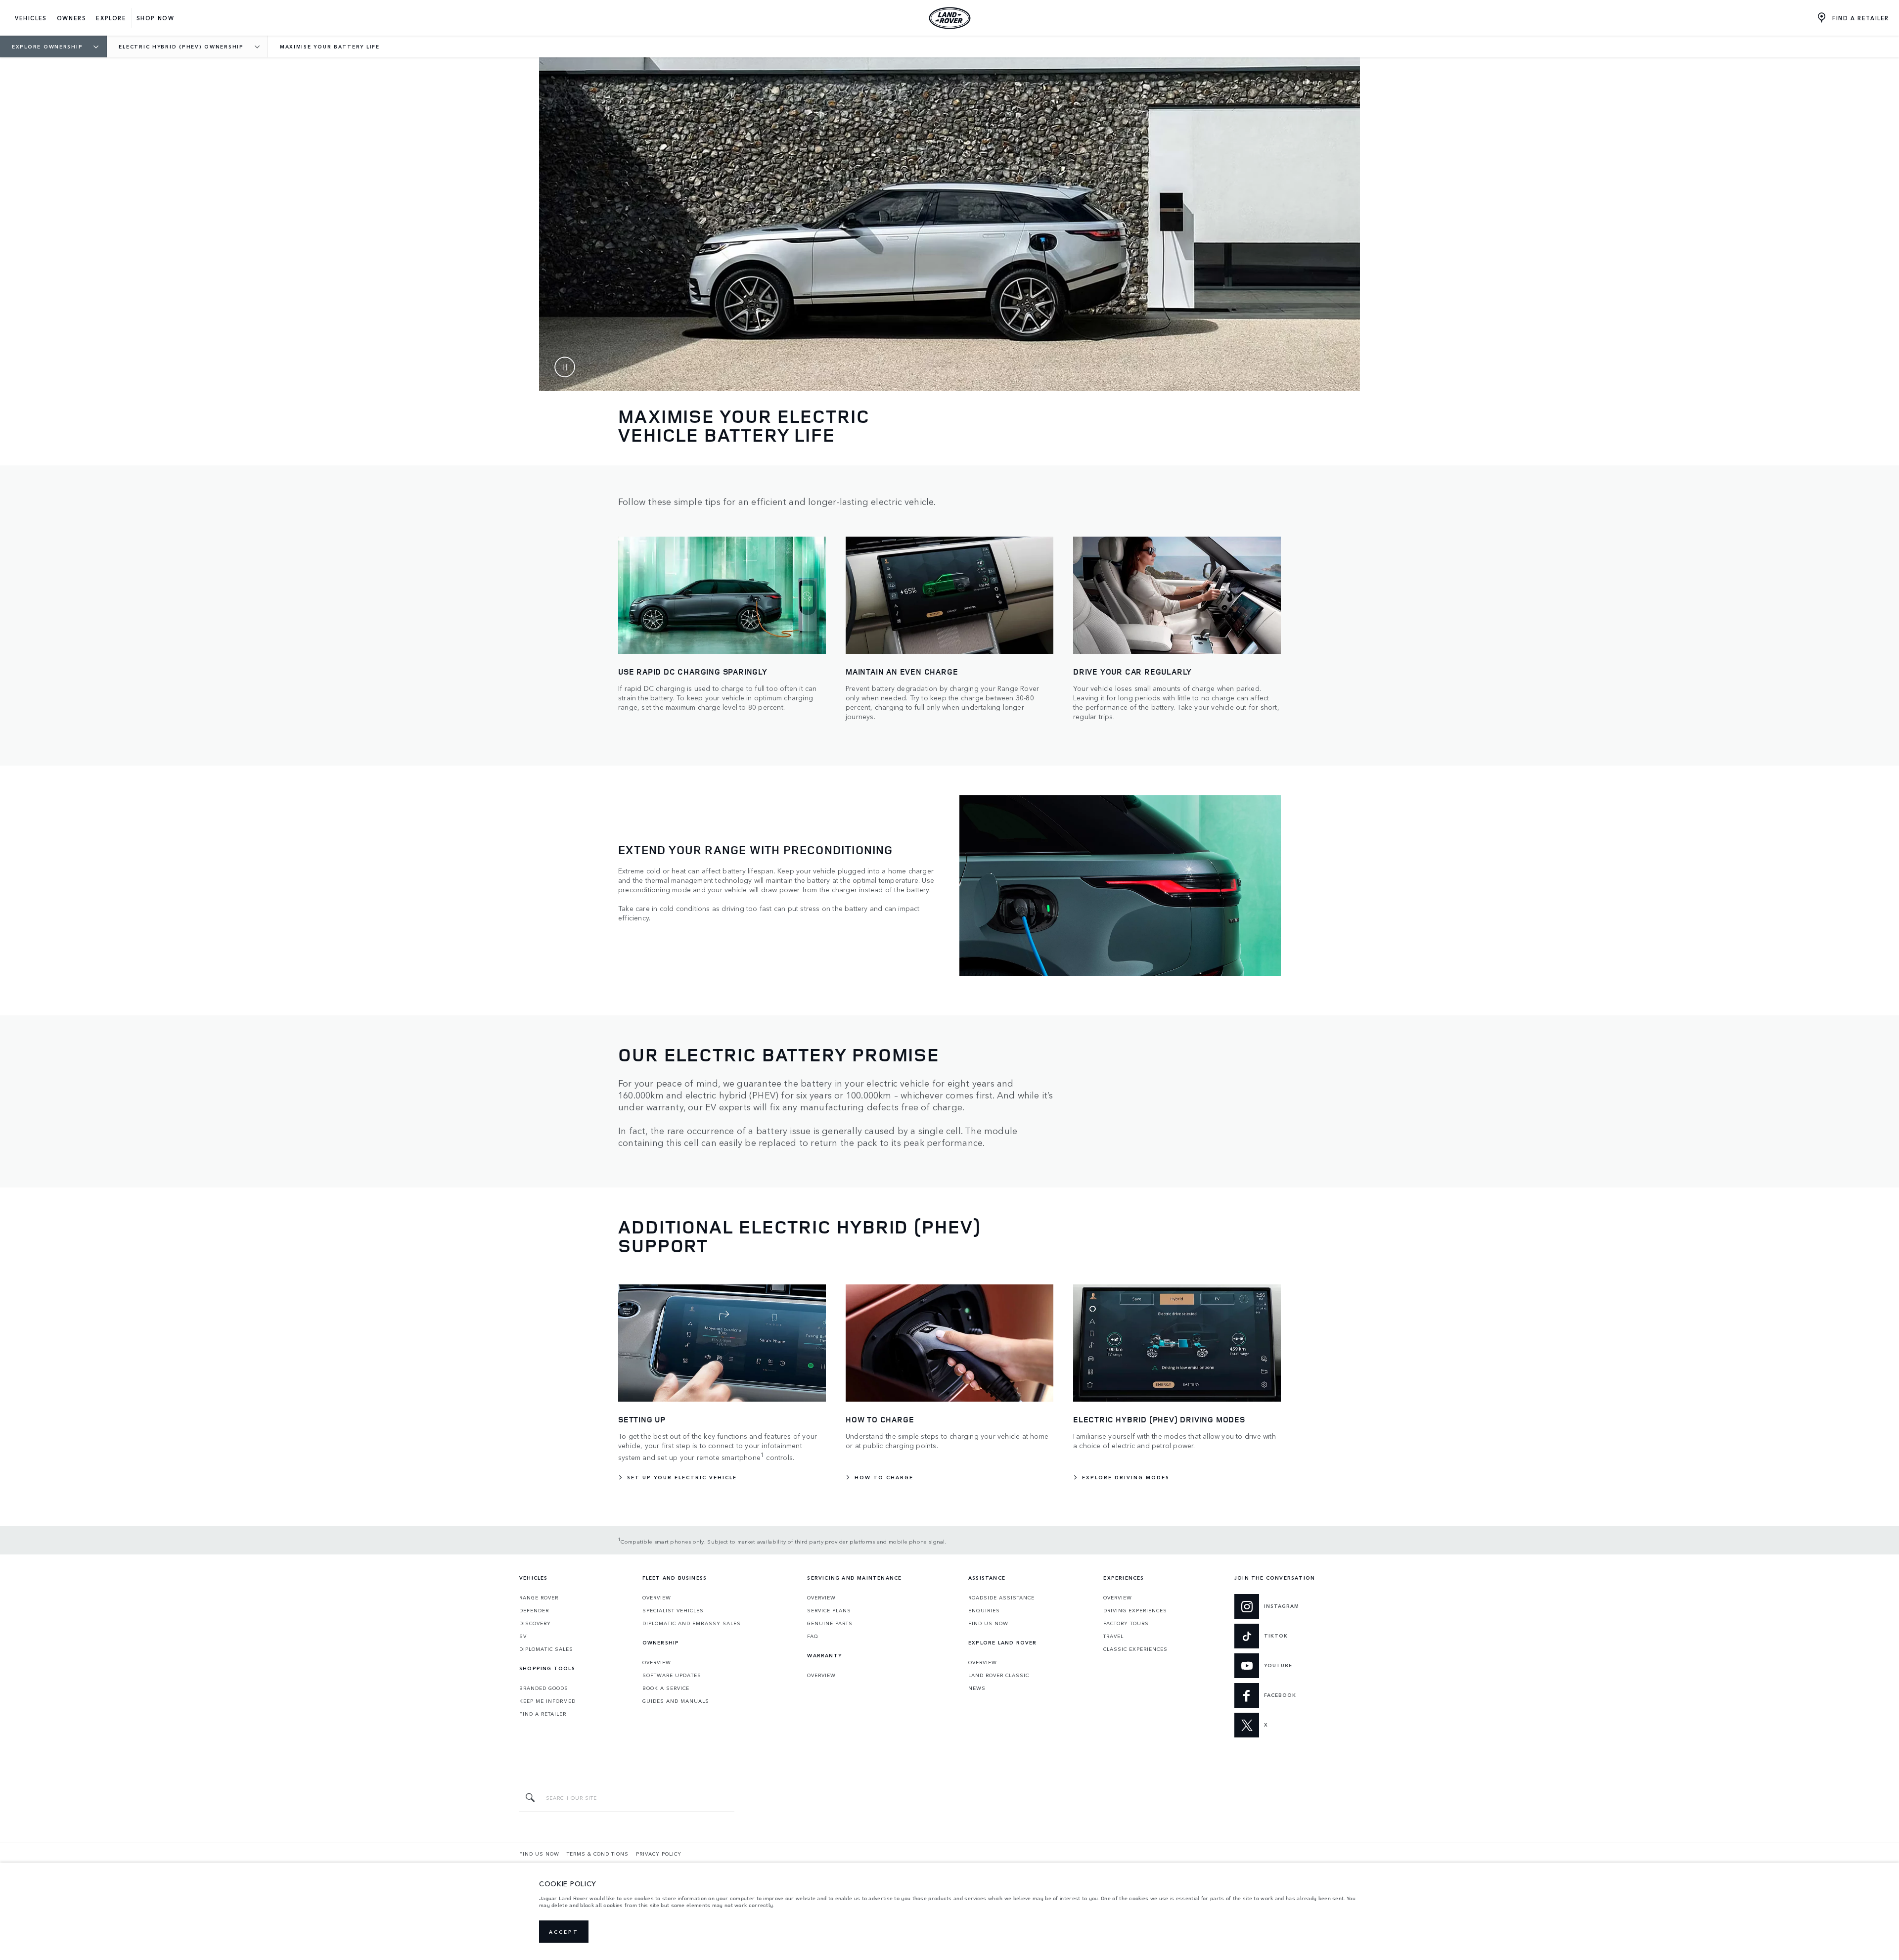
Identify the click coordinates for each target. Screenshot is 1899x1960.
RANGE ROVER (539, 1597)
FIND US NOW (988, 1623)
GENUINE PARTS (830, 1623)
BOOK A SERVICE (666, 1688)
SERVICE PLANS (829, 1610)
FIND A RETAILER (543, 1714)
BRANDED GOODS (544, 1688)
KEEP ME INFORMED (547, 1701)
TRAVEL (1113, 1636)
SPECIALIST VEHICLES (673, 1610)
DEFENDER (534, 1610)
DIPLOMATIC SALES (546, 1649)
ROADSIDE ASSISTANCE (1001, 1597)
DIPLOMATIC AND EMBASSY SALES (692, 1623)
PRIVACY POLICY (659, 1854)
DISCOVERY (535, 1623)
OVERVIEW (657, 1597)
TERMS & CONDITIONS (598, 1854)
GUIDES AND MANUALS (676, 1701)
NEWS (977, 1688)
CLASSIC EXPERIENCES (1135, 1649)
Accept (564, 1932)
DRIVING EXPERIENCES (1135, 1610)
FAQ (813, 1636)
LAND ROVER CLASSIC (999, 1675)
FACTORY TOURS (1126, 1623)
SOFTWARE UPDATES (672, 1675)
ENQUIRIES (984, 1610)
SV (523, 1636)
